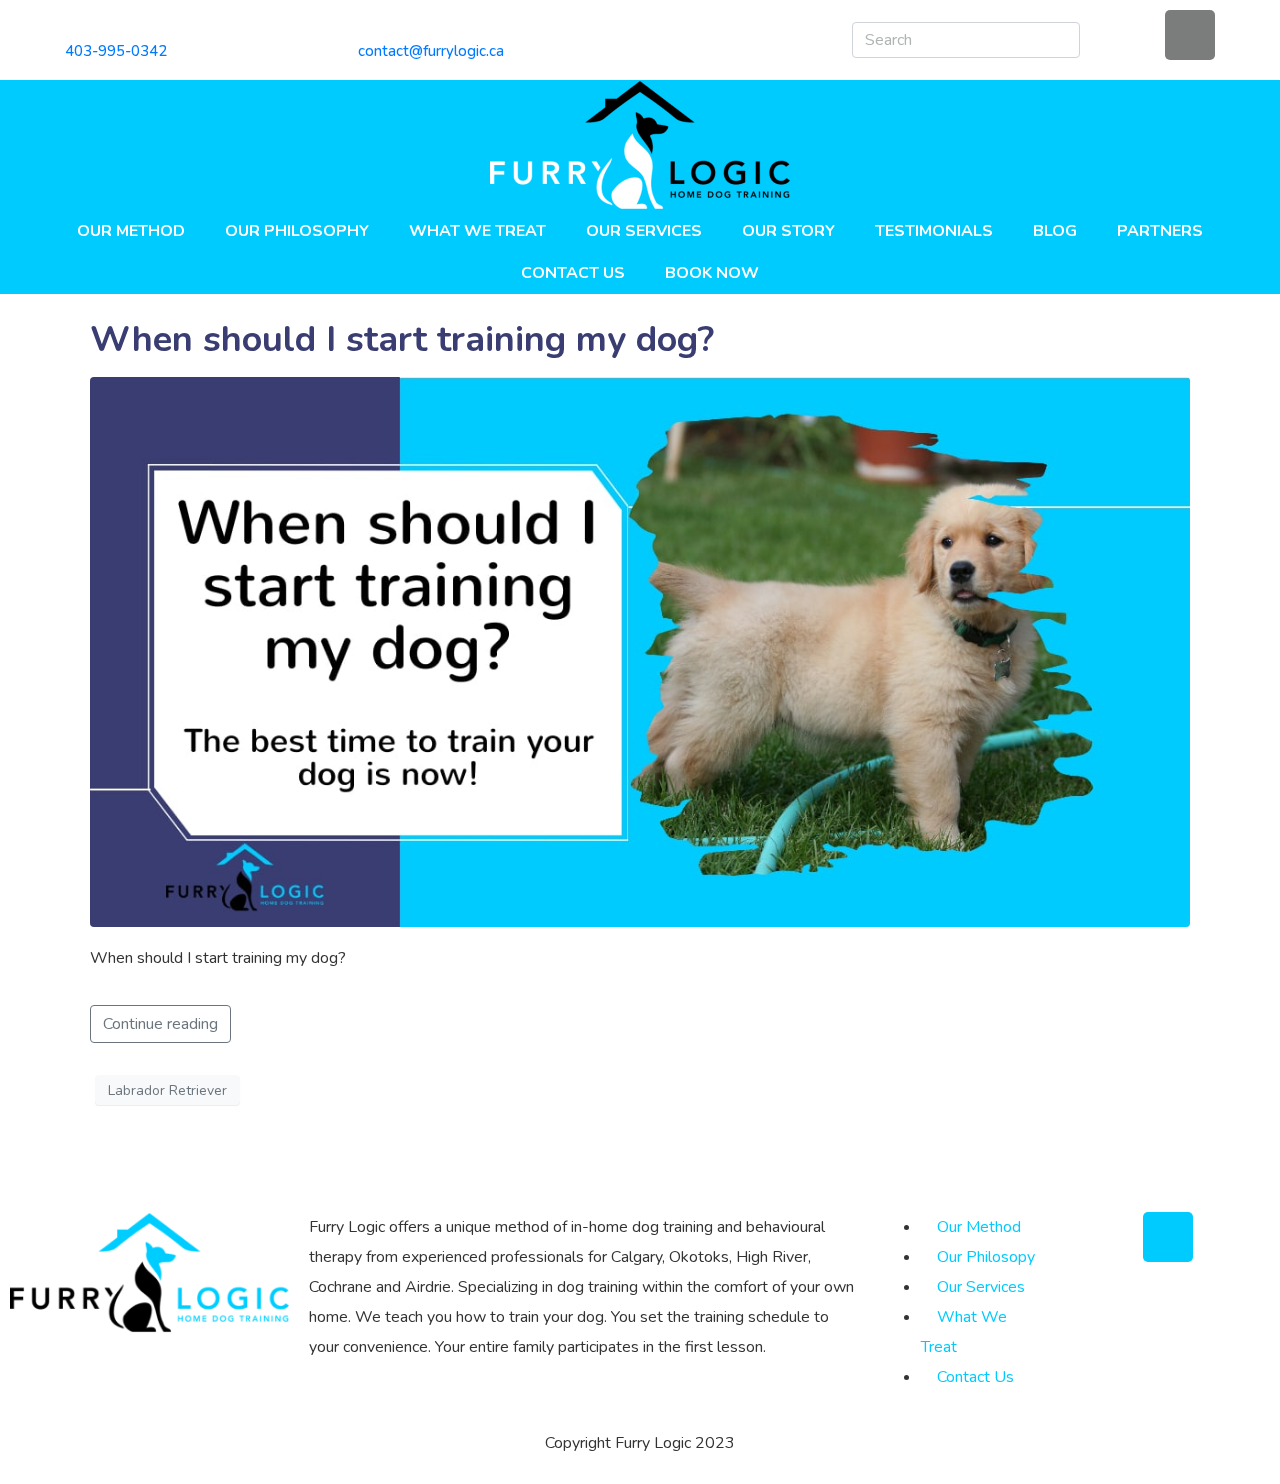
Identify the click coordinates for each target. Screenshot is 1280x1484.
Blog (1055, 231)
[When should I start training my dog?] (640, 651)
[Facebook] (1190, 35)
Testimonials (934, 231)
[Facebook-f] (1168, 1237)
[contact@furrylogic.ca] (365, 24)
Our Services (644, 231)
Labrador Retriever (167, 1090)
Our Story (788, 231)
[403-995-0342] (72, 24)
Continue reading (160, 1024)
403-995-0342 (116, 51)
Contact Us (573, 273)
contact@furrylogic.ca (431, 51)
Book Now (712, 273)
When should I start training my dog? (402, 339)
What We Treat (477, 231)
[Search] (1061, 40)
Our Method (131, 231)
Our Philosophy (297, 231)
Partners (1160, 231)
